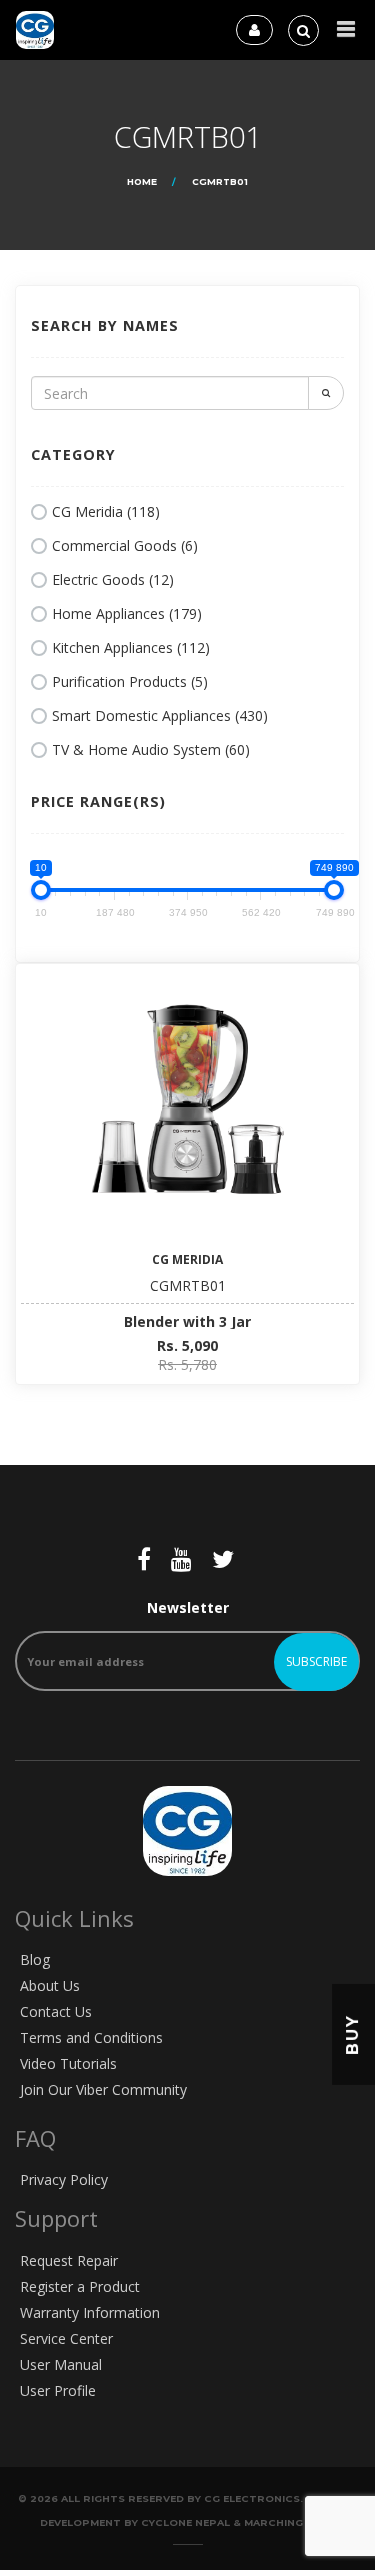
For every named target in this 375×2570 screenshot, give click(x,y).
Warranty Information (90, 2312)
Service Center (66, 2338)
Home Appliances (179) (127, 613)
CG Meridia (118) (106, 511)
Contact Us (56, 2011)
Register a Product (80, 2286)
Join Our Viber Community (103, 2089)
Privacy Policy (64, 2179)
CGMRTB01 (188, 1285)
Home (142, 181)
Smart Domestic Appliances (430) (160, 715)
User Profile (58, 2390)
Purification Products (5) (130, 681)
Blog (35, 1959)
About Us (50, 1985)
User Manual (61, 2364)
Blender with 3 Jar (187, 1321)
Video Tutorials (68, 2063)
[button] (346, 29)
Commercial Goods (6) (125, 545)
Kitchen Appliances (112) (131, 647)
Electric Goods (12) (113, 579)
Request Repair (69, 2260)
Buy (352, 2034)
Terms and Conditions (91, 2037)
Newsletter (188, 1607)
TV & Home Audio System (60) (151, 749)
